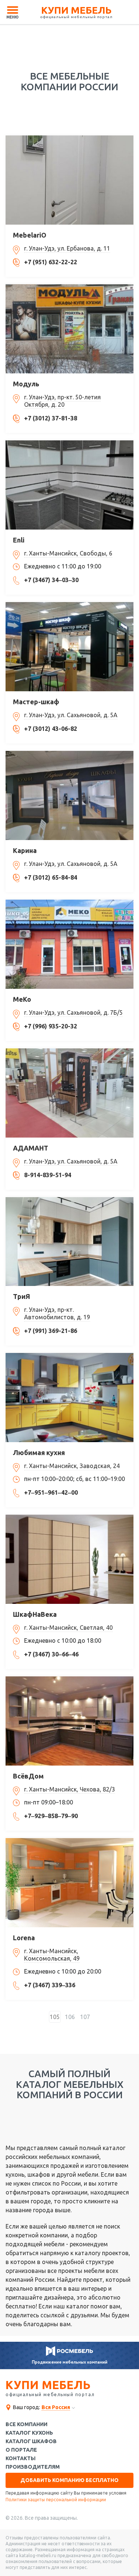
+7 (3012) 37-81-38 (51, 418)
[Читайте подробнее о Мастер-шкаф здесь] (69, 647)
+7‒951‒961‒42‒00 (51, 1492)
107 (85, 2017)
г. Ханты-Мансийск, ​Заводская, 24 (72, 1466)
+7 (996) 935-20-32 (51, 1026)
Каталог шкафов (31, 2441)
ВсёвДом (28, 1776)
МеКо (22, 999)
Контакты (21, 2459)
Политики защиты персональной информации (56, 2500)
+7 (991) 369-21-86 (51, 1331)
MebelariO (30, 235)
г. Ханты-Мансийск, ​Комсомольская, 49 (52, 1955)
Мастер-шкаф (36, 702)
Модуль (26, 384)
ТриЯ (21, 1296)
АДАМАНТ (31, 1148)
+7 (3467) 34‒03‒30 (51, 580)
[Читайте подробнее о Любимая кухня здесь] (69, 1398)
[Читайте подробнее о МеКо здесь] (69, 944)
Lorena (24, 1938)
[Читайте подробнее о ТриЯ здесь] (69, 1242)
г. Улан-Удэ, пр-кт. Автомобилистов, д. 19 (57, 1313)
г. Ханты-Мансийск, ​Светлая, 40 (68, 1628)
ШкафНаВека (35, 1614)
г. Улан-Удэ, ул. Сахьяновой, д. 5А (71, 715)
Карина (25, 850)
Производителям (33, 2467)
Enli (19, 540)
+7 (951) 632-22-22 (51, 262)
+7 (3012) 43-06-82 (51, 729)
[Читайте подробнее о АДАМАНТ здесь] (69, 1093)
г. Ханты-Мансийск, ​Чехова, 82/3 (69, 1789)
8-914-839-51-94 (48, 1175)
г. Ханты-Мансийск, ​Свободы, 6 (68, 553)
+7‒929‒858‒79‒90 (51, 1816)
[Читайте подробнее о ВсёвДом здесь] (69, 1721)
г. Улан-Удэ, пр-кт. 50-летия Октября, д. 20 (62, 401)
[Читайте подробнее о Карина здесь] (69, 795)
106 (70, 2017)
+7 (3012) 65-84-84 (51, 877)
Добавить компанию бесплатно (69, 2480)
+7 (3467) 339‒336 (50, 1985)
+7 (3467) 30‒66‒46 (51, 1654)
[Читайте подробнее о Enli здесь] (69, 485)
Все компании (27, 2424)
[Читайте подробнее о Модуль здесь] (69, 329)
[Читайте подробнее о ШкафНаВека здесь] (69, 1559)
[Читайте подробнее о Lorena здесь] (69, 1883)
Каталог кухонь (29, 2433)
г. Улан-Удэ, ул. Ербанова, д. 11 (67, 248)
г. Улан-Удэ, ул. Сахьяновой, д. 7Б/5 (73, 1012)
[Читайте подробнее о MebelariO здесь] (69, 180)
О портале (21, 2450)
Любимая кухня (39, 1452)
